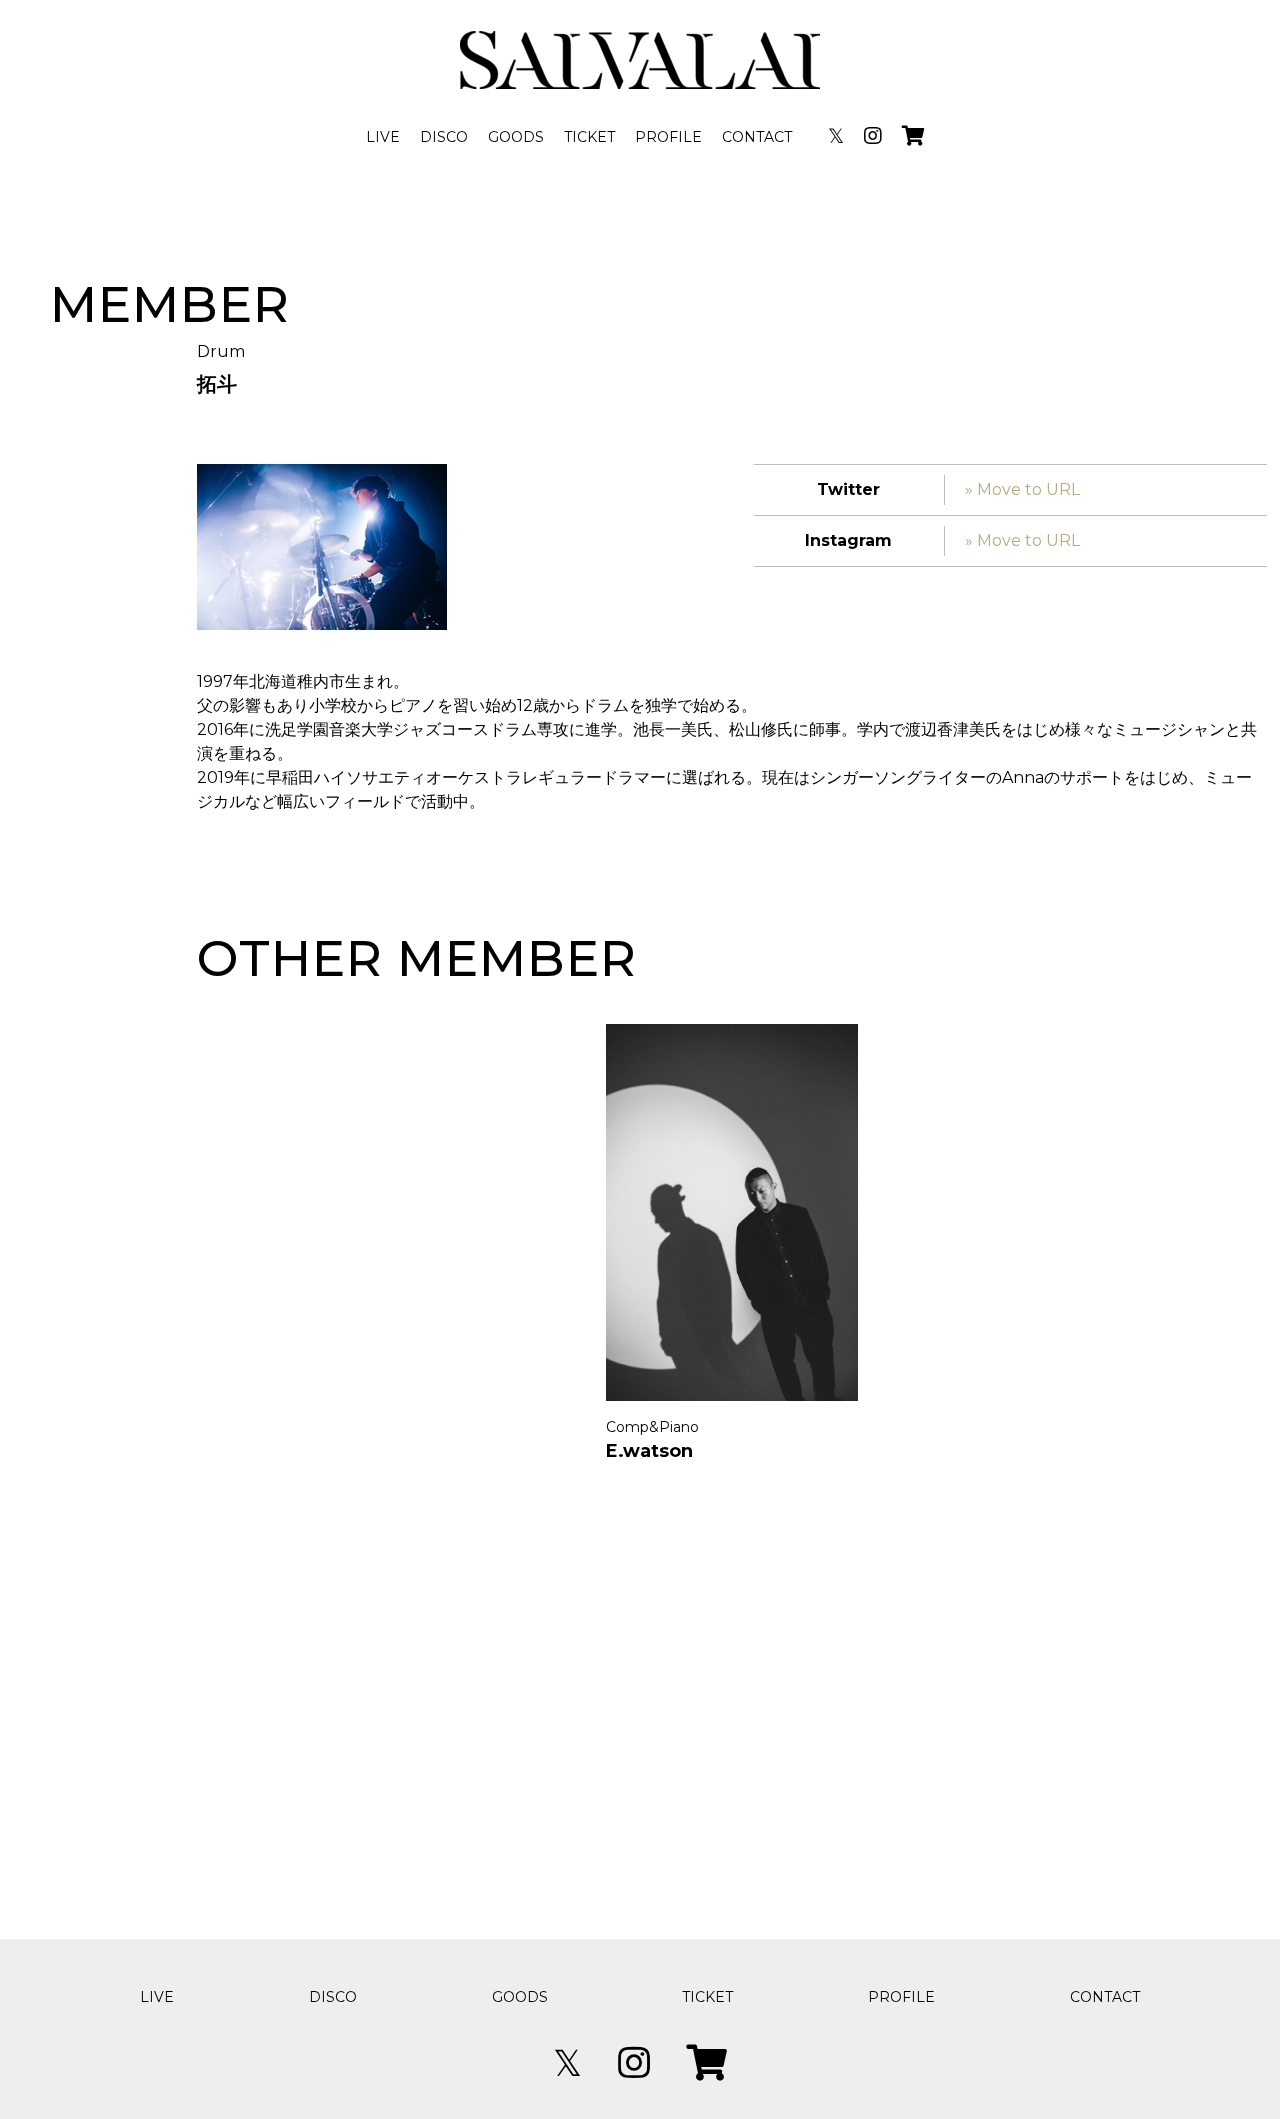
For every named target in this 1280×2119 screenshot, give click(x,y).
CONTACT (757, 137)
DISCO (444, 137)
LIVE (383, 137)
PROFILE (668, 137)
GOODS (516, 137)
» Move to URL (1022, 489)
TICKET (589, 137)
